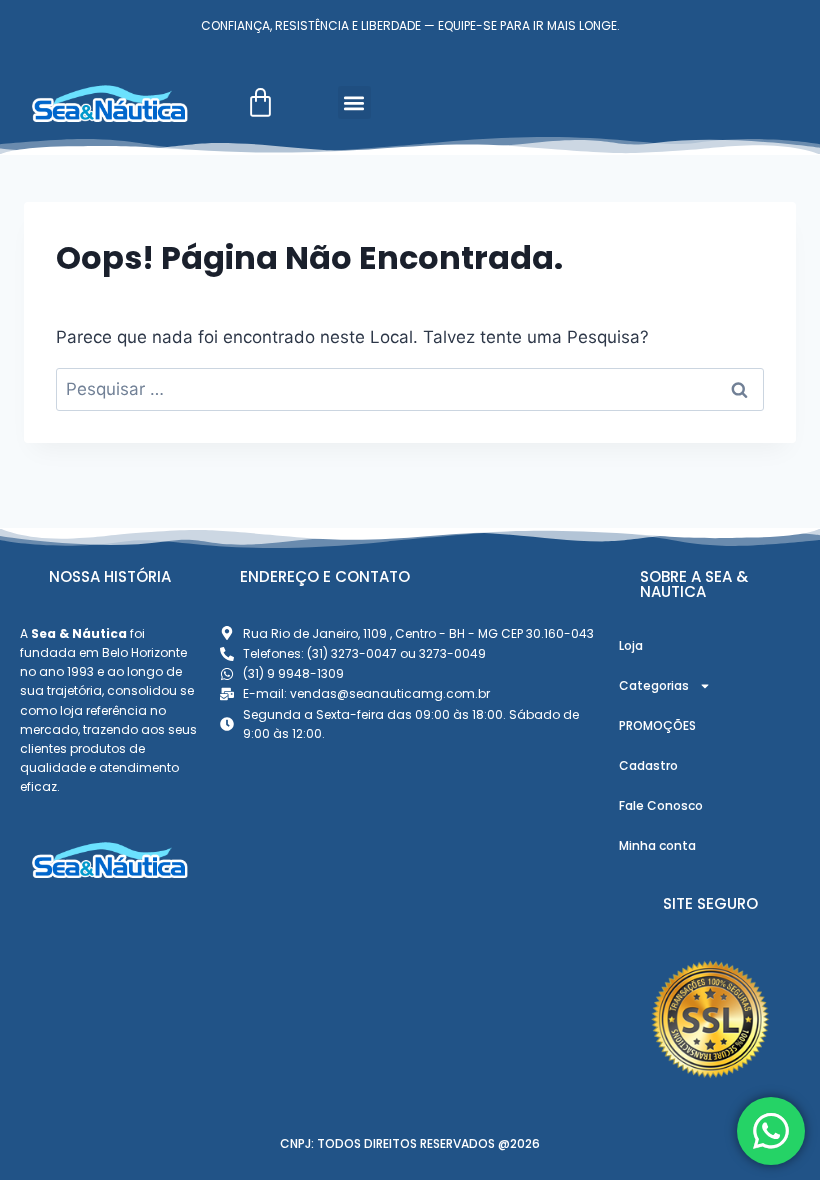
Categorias (654, 685)
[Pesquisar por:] (410, 389)
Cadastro (648, 765)
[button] (354, 102)
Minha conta (657, 845)
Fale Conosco (661, 805)
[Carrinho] (260, 102)
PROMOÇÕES (657, 725)
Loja (631, 645)
